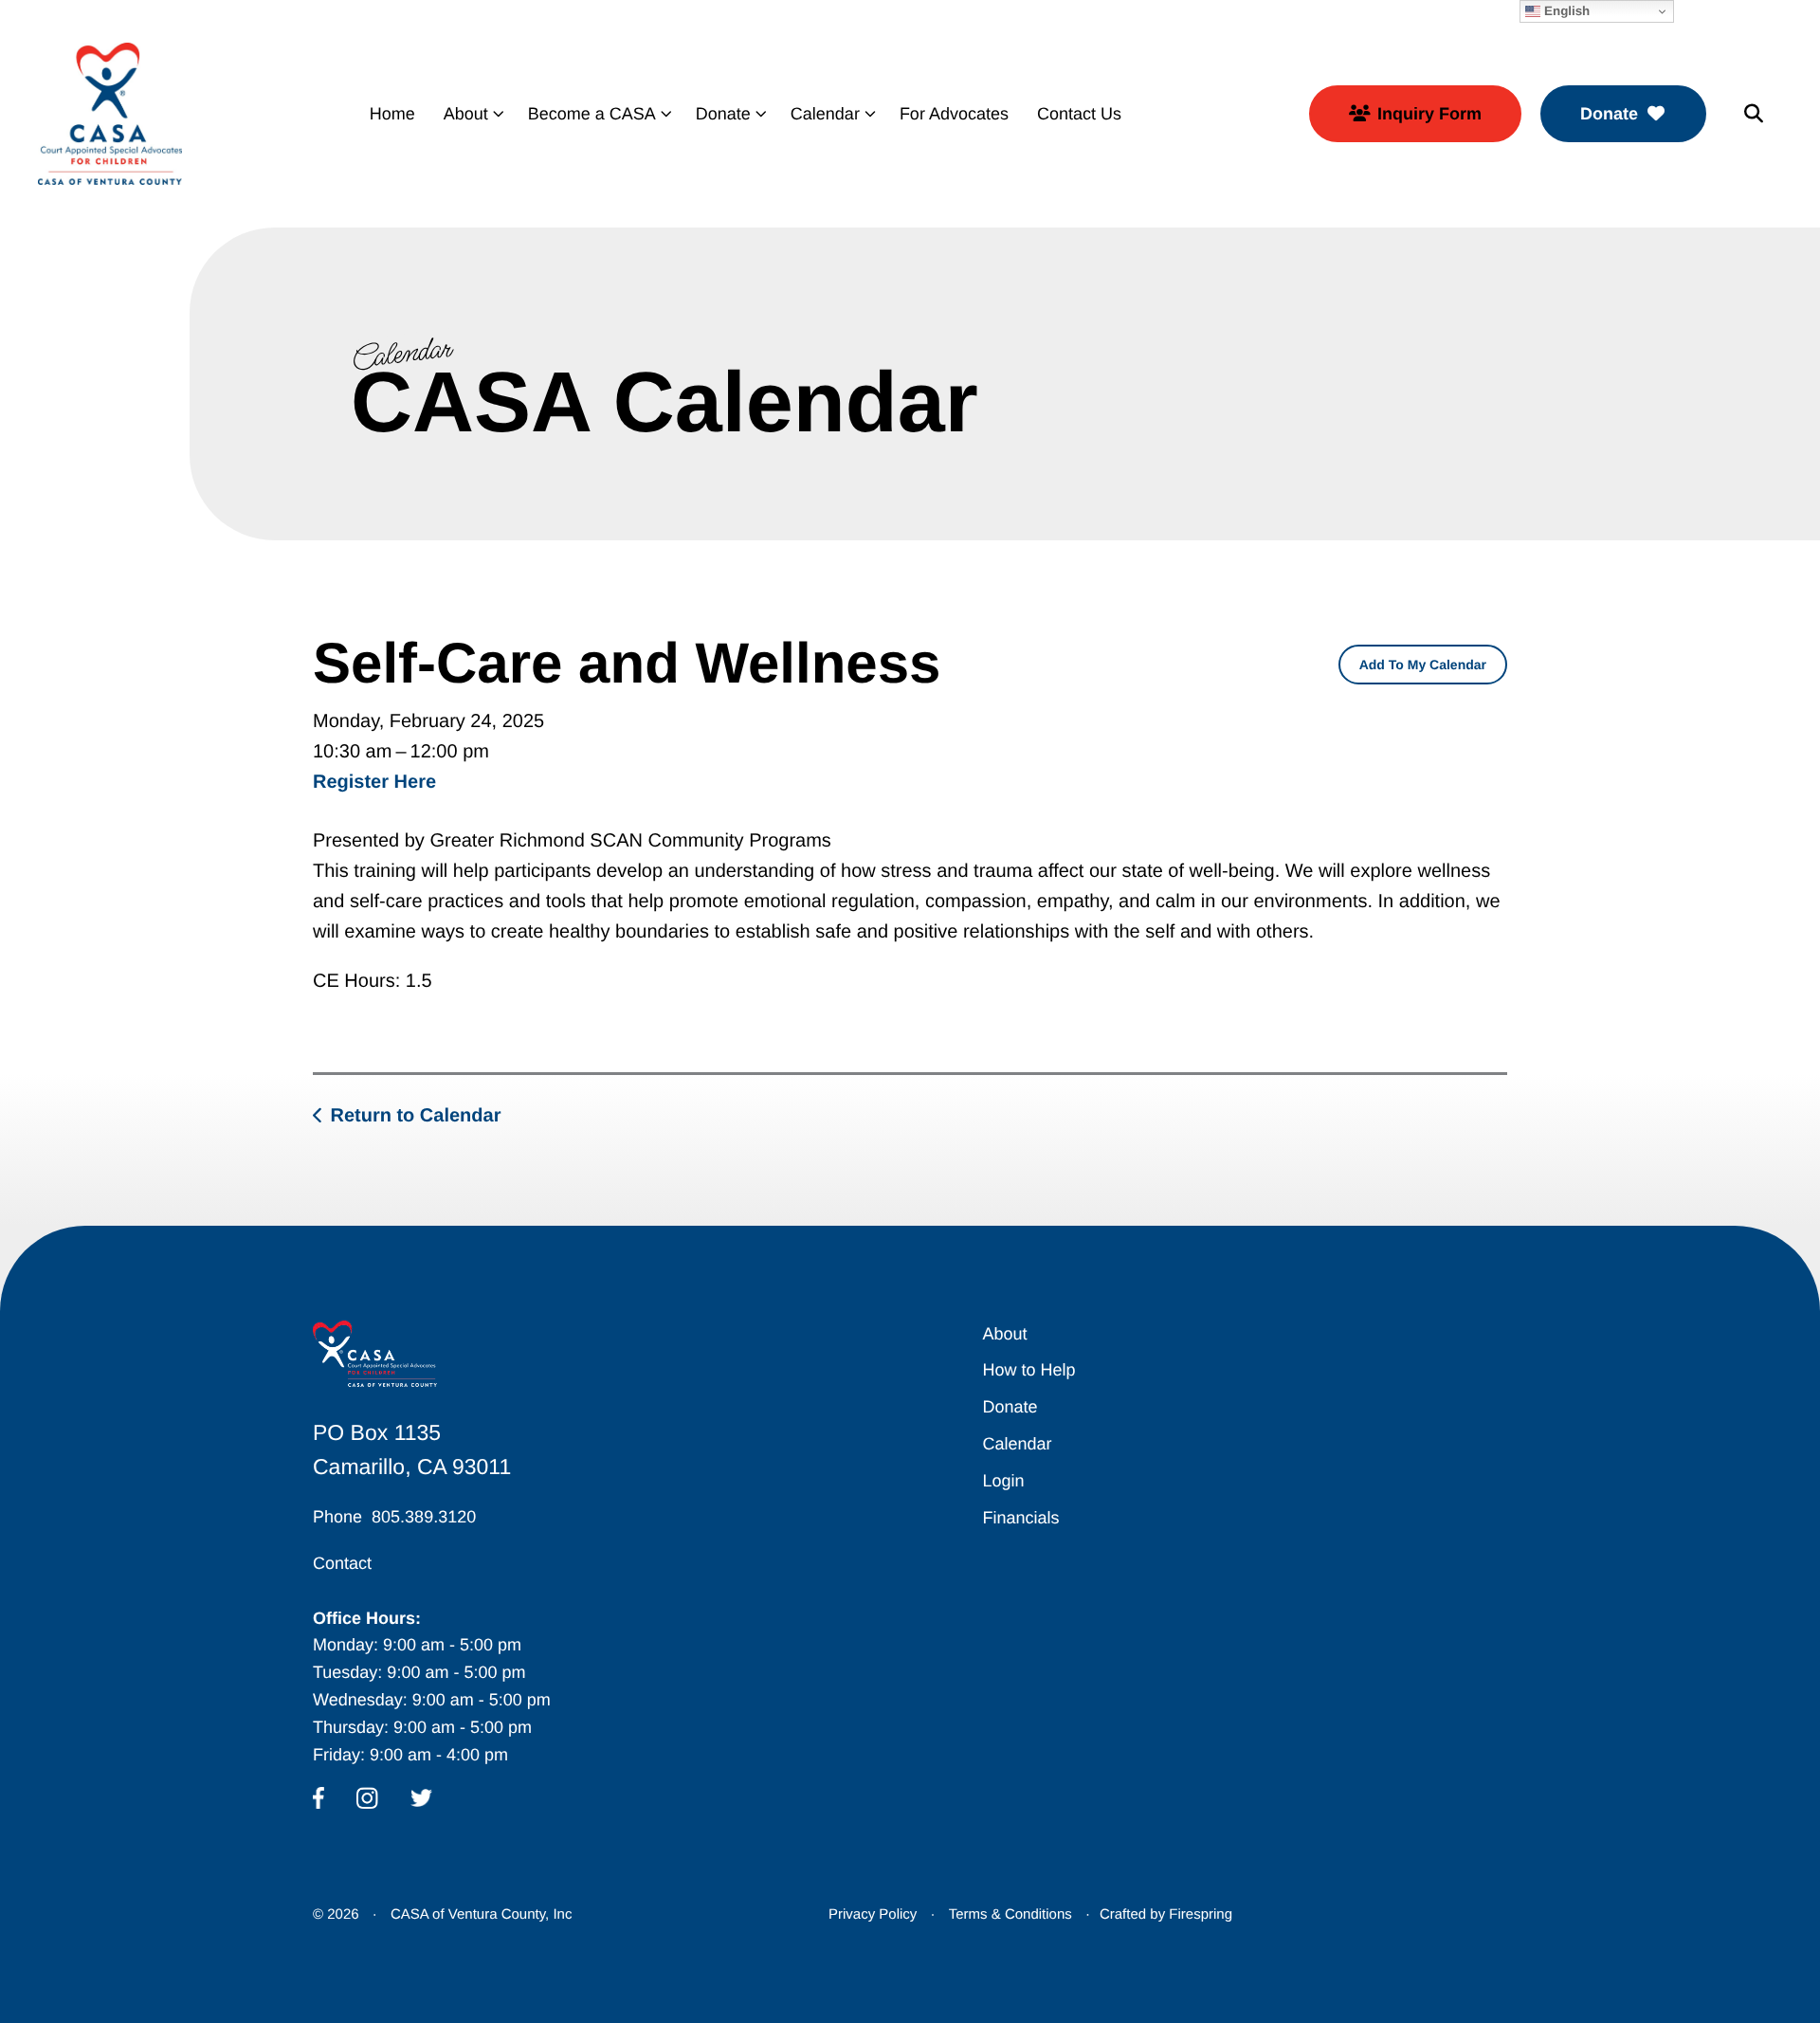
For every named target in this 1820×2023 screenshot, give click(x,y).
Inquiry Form (1429, 114)
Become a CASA (592, 114)
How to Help (1028, 1370)
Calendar (825, 114)
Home (392, 114)
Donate (723, 114)
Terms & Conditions (1010, 1914)
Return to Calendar (415, 1116)
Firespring (1201, 1914)
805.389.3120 (424, 1517)
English (1565, 11)
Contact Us (1079, 114)
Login (1003, 1481)
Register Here (374, 782)
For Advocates (954, 114)
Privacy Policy (873, 1914)
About (466, 114)
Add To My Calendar (1423, 665)
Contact (342, 1563)
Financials (1020, 1518)
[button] (1754, 114)
